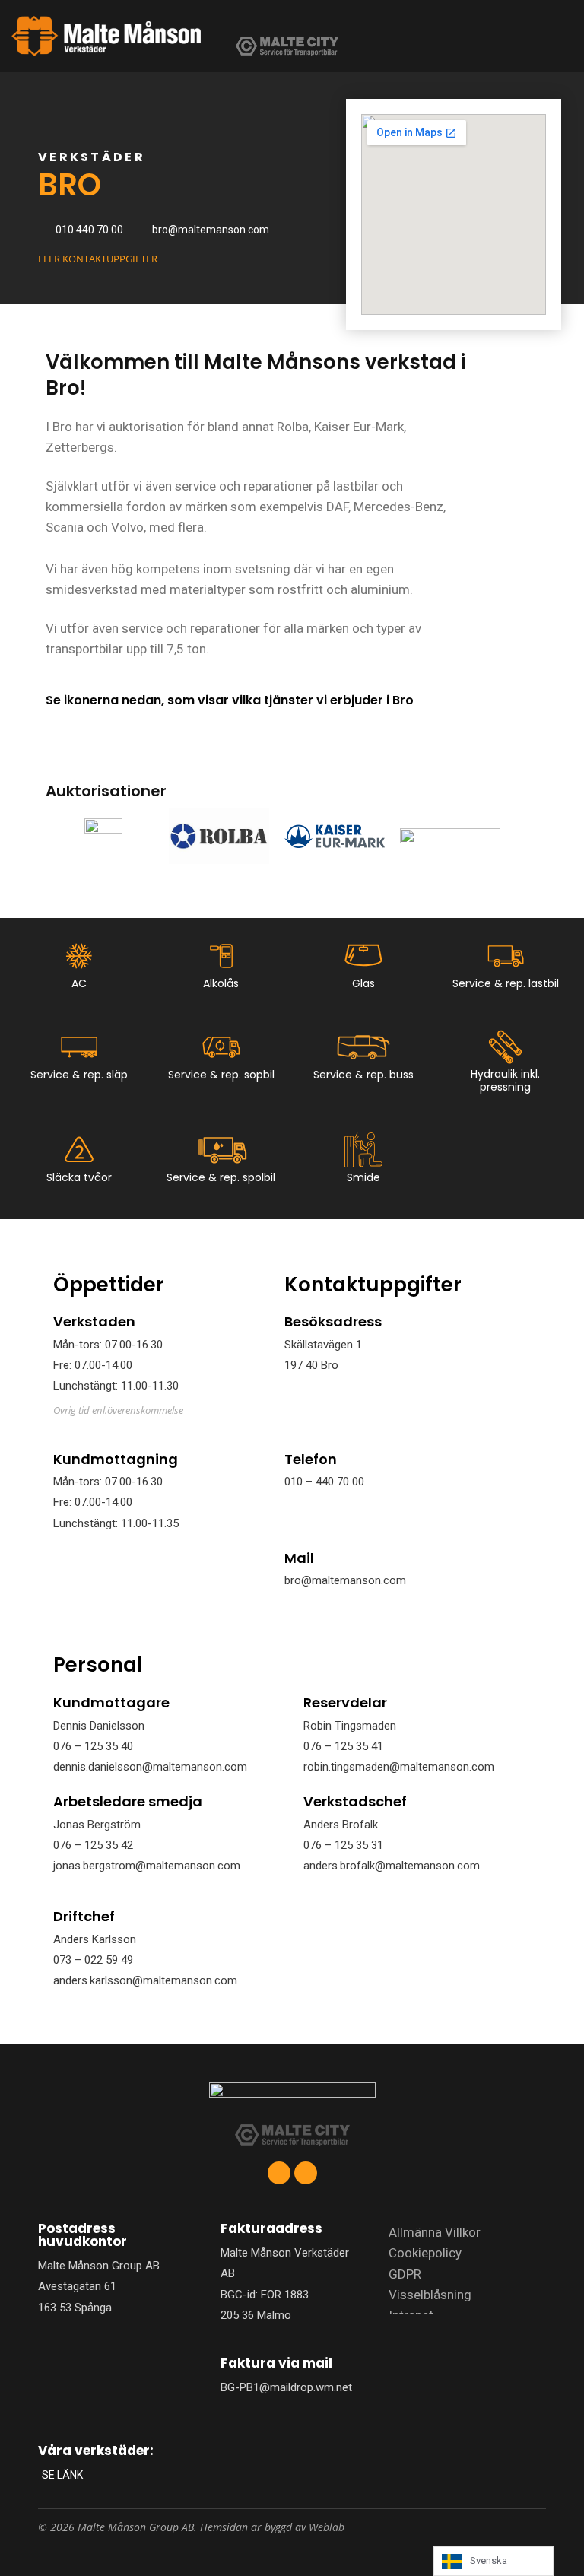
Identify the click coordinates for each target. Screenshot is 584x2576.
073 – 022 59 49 (93, 1960)
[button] (516, 36)
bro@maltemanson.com (345, 1580)
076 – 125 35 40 (93, 1746)
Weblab (327, 2527)
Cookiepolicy (425, 2253)
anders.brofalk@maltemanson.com (392, 1866)
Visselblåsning (430, 2295)
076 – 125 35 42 (93, 1845)
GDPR (405, 2274)
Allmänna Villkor (435, 2232)
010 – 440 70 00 (324, 1482)
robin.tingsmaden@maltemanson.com (399, 1767)
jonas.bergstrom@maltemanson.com (147, 1866)
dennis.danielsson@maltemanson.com (150, 1767)
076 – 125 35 (337, 1845)
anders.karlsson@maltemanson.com (145, 1980)
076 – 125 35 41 (343, 1746)
